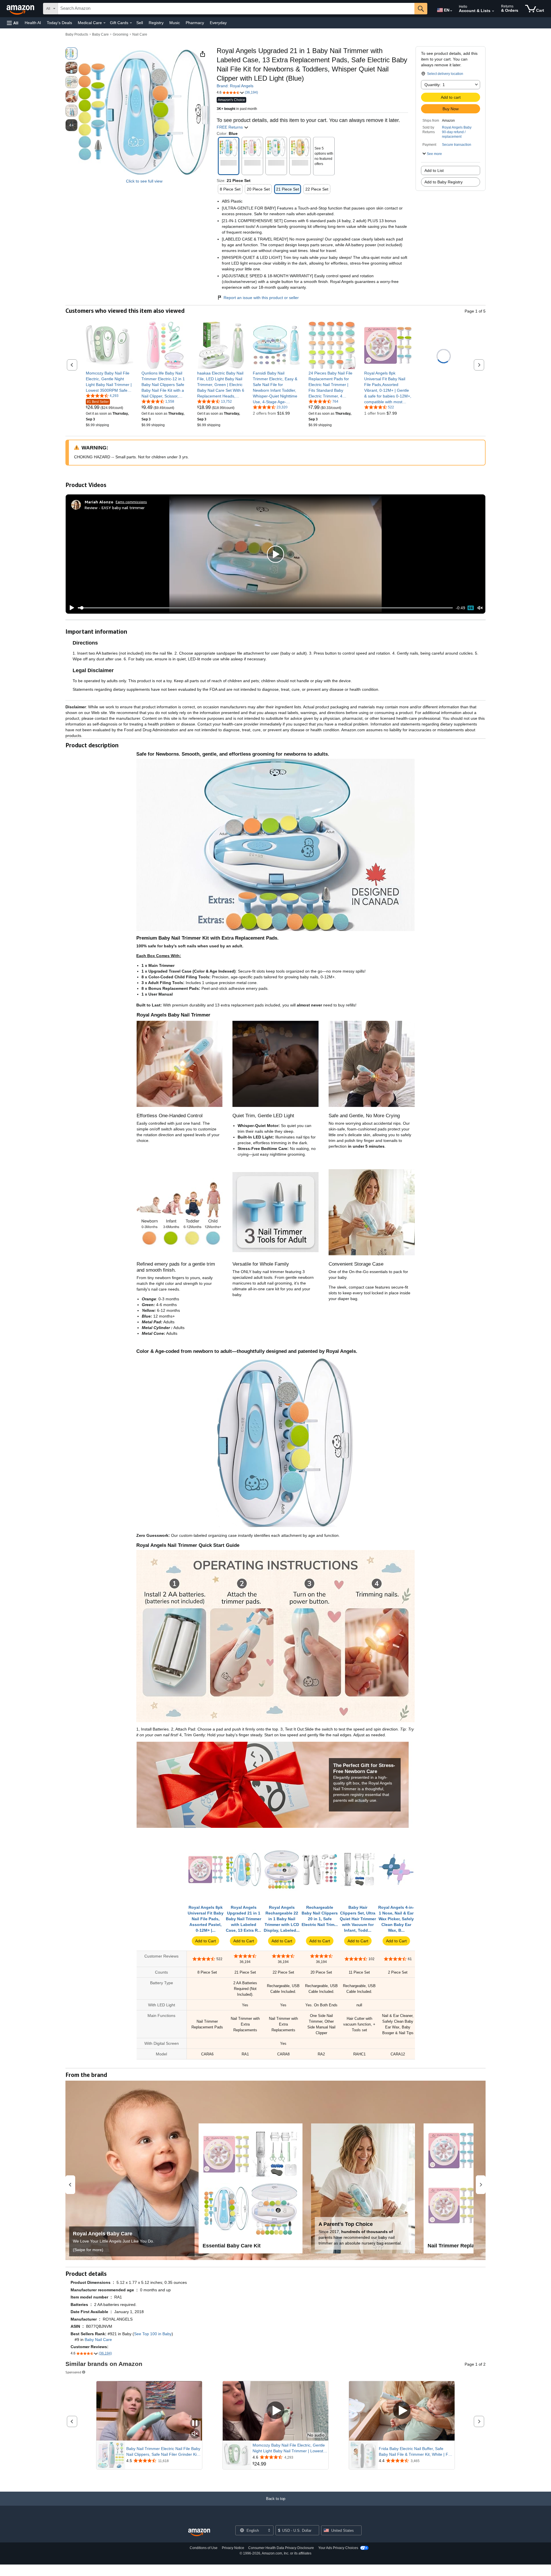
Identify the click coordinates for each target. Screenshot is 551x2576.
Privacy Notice (233, 2548)
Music (175, 23)
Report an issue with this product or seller (261, 298)
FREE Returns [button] (230, 127)
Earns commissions (131, 502)
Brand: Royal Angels (235, 86)
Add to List (434, 170)
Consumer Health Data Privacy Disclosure (281, 2548)
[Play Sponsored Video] (275, 2411)
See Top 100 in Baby (153, 2334)
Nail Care (140, 34)
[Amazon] (21, 9)
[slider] (265, 608)
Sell (140, 23)
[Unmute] (480, 608)
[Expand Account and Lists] (493, 11)
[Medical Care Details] (104, 23)
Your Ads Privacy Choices (338, 2548)
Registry (156, 23)
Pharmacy (195, 23)
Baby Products (77, 34)
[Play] (70, 608)
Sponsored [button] (73, 2372)
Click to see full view (144, 181)
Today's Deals (59, 23)
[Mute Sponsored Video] (195, 2434)
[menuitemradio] (471, 608)
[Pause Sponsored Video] (195, 2423)
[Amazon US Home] (199, 2533)
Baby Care (100, 34)
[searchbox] (236, 9)
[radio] (71, 53)
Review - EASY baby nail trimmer (115, 508)
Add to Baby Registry (444, 182)
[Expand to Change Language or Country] (451, 11)
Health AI (33, 23)
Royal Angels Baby (457, 127)
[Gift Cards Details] (131, 23)
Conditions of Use (204, 2548)
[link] (109, 382)
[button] (13, 23)
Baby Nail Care (98, 2340)
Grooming (121, 34)
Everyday (218, 23)
